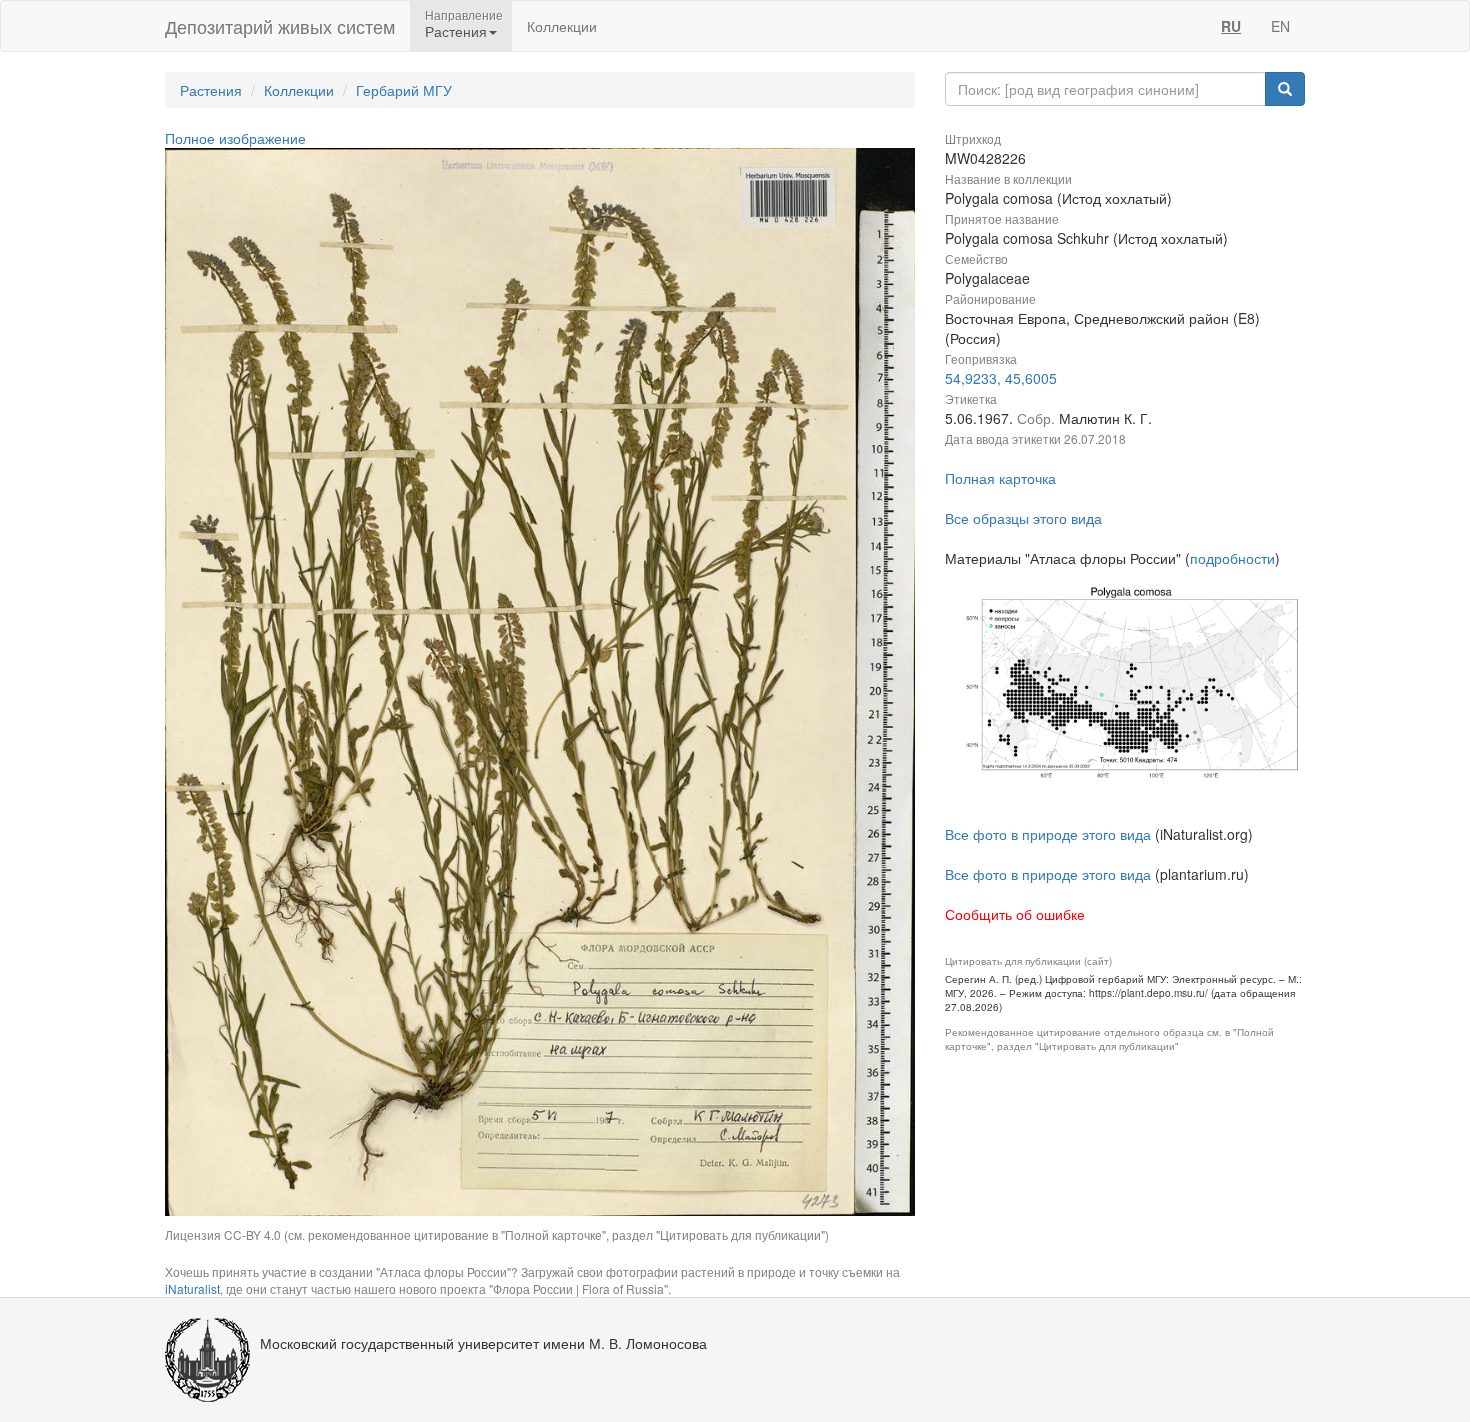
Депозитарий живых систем (280, 26)
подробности (1232, 558)
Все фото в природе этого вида (1048, 834)
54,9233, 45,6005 (1001, 378)
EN (1280, 26)
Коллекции (562, 26)
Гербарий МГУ (404, 90)
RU (1231, 26)
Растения (211, 90)
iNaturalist (192, 1288)
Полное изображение (235, 138)
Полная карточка (1000, 478)
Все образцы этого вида (1023, 518)
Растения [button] (456, 31)
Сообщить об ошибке (1015, 914)
